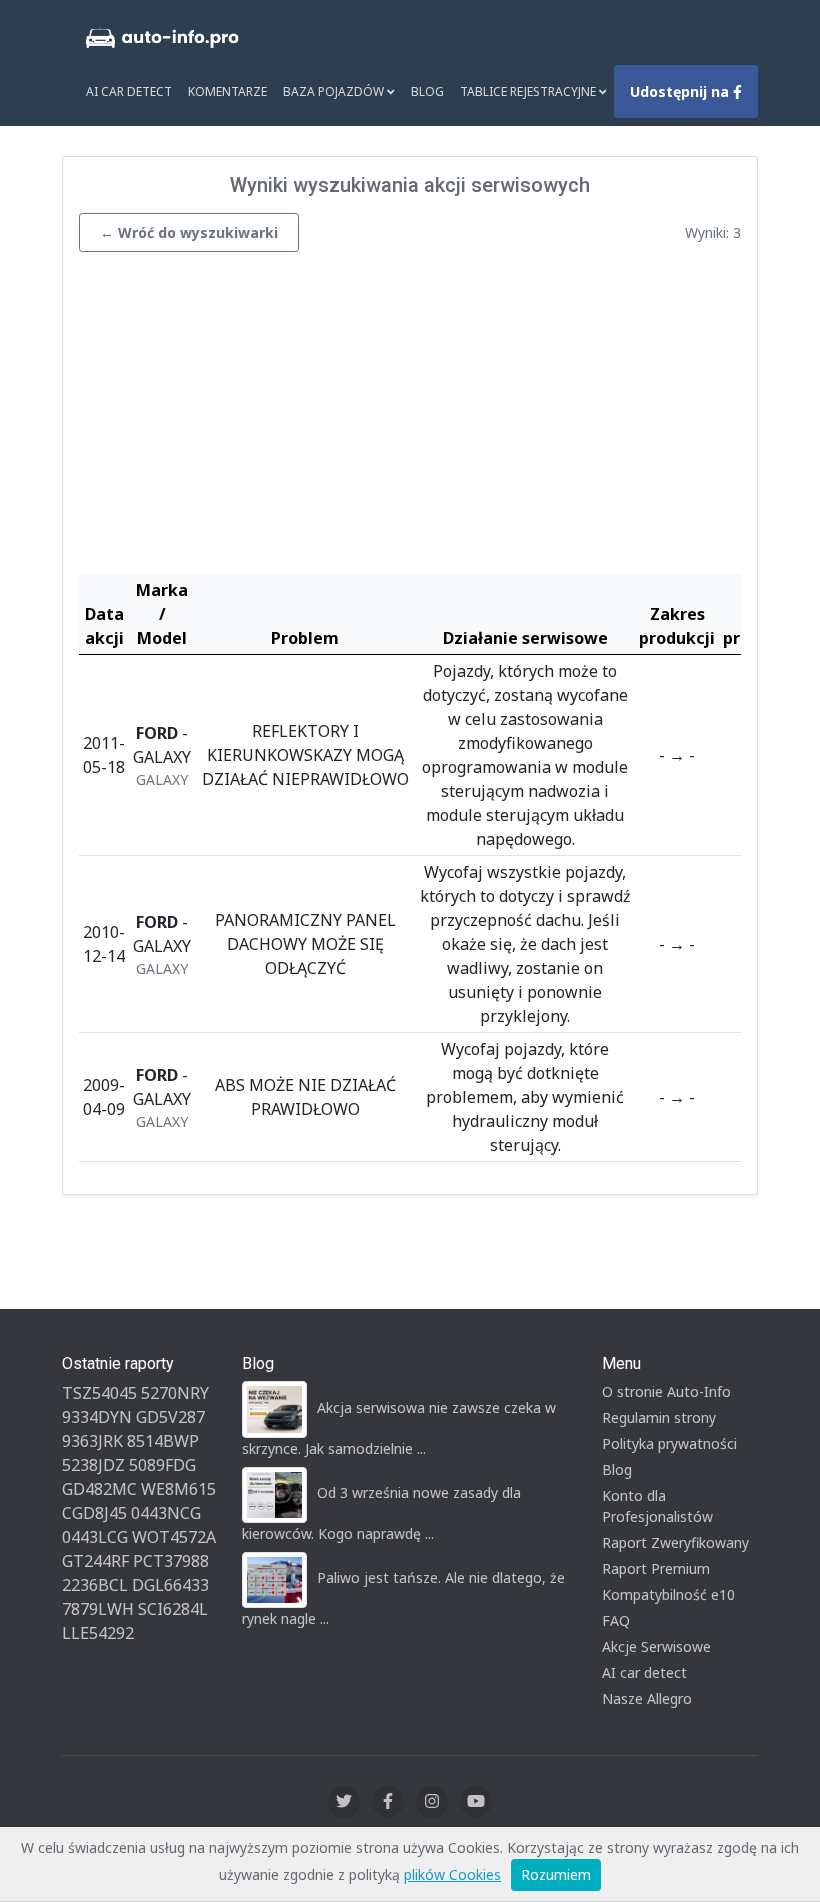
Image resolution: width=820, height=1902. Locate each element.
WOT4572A (174, 1537)
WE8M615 (178, 1489)
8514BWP (163, 1441)
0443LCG (95, 1537)
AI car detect (644, 1672)
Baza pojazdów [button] (335, 91)
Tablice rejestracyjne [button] (529, 91)
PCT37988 (171, 1561)
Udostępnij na (681, 91)
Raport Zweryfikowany (675, 1542)
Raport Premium (656, 1568)
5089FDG (162, 1465)
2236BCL (95, 1585)
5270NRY (175, 1393)
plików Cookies (452, 1874)
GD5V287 (170, 1417)
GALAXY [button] (162, 779)
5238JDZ (93, 1465)
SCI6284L (173, 1609)
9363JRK (92, 1441)
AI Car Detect (129, 91)
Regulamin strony (659, 1417)
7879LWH (98, 1609)
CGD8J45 (94, 1513)
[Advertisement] (410, 418)
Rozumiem (556, 1874)
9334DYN (97, 1417)
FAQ (616, 1620)
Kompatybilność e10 (668, 1594)
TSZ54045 (99, 1393)
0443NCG (166, 1513)
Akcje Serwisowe (656, 1646)
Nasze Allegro (647, 1698)
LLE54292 (98, 1633)
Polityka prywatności (669, 1443)
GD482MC (99, 1489)
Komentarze (227, 91)
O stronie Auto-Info (666, 1391)
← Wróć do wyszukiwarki (189, 232)
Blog (427, 91)
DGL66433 (170, 1585)
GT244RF (95, 1561)
